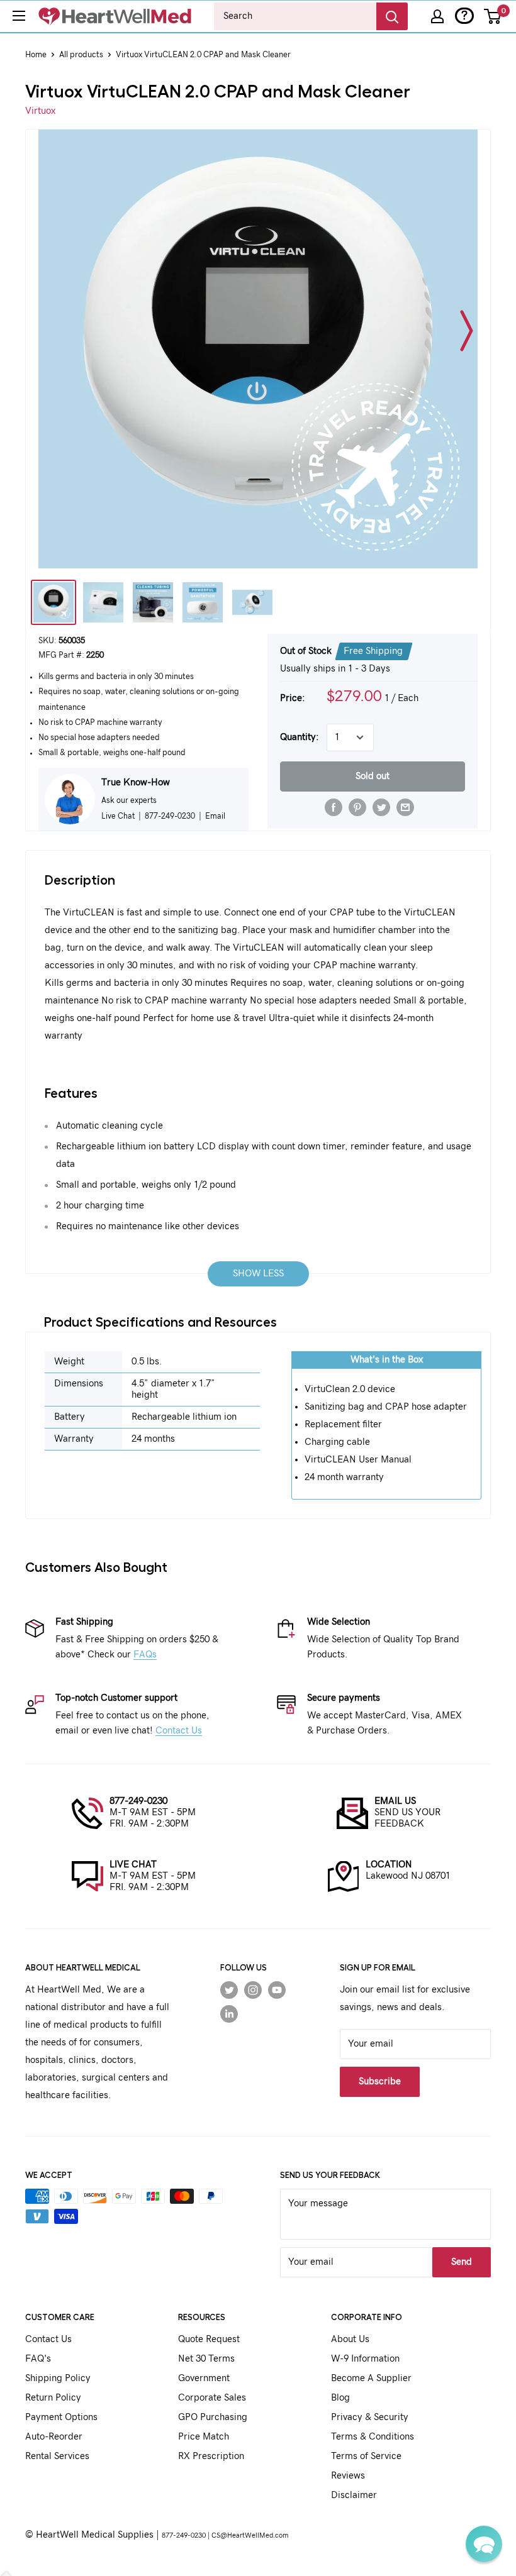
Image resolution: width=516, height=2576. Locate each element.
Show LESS (258, 1274)
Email (215, 816)
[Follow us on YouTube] (277, 1990)
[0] (493, 16)
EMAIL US (395, 1801)
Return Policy (53, 2398)
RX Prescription (211, 2456)
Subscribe (380, 2081)
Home (36, 55)
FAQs (145, 1655)
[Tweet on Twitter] (381, 807)
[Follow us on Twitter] (229, 1990)
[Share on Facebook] (334, 807)
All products (81, 55)
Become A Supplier (371, 2378)
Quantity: (300, 737)
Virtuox (40, 111)
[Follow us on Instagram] (253, 1990)
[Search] (392, 16)
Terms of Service (366, 2456)
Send (462, 2262)
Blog (340, 2398)
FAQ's (38, 2359)
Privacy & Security (370, 2417)
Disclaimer (354, 2495)
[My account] (437, 16)
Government (204, 2378)
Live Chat (118, 816)
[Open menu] (19, 16)
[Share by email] (405, 807)
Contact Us (179, 1731)
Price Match (204, 2437)
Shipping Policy (58, 2378)
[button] (484, 2544)
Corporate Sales (212, 2398)
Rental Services (57, 2456)
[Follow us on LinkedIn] (229, 2014)
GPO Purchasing (213, 2417)
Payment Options (61, 2417)
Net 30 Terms (206, 2359)
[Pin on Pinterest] (357, 807)
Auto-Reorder (54, 2437)
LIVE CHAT (133, 1865)
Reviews (348, 2476)
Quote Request (209, 2339)
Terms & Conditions (373, 2437)
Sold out (373, 776)
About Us (350, 2339)
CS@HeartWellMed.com (250, 2535)
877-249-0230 (138, 1801)
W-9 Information (365, 2359)
